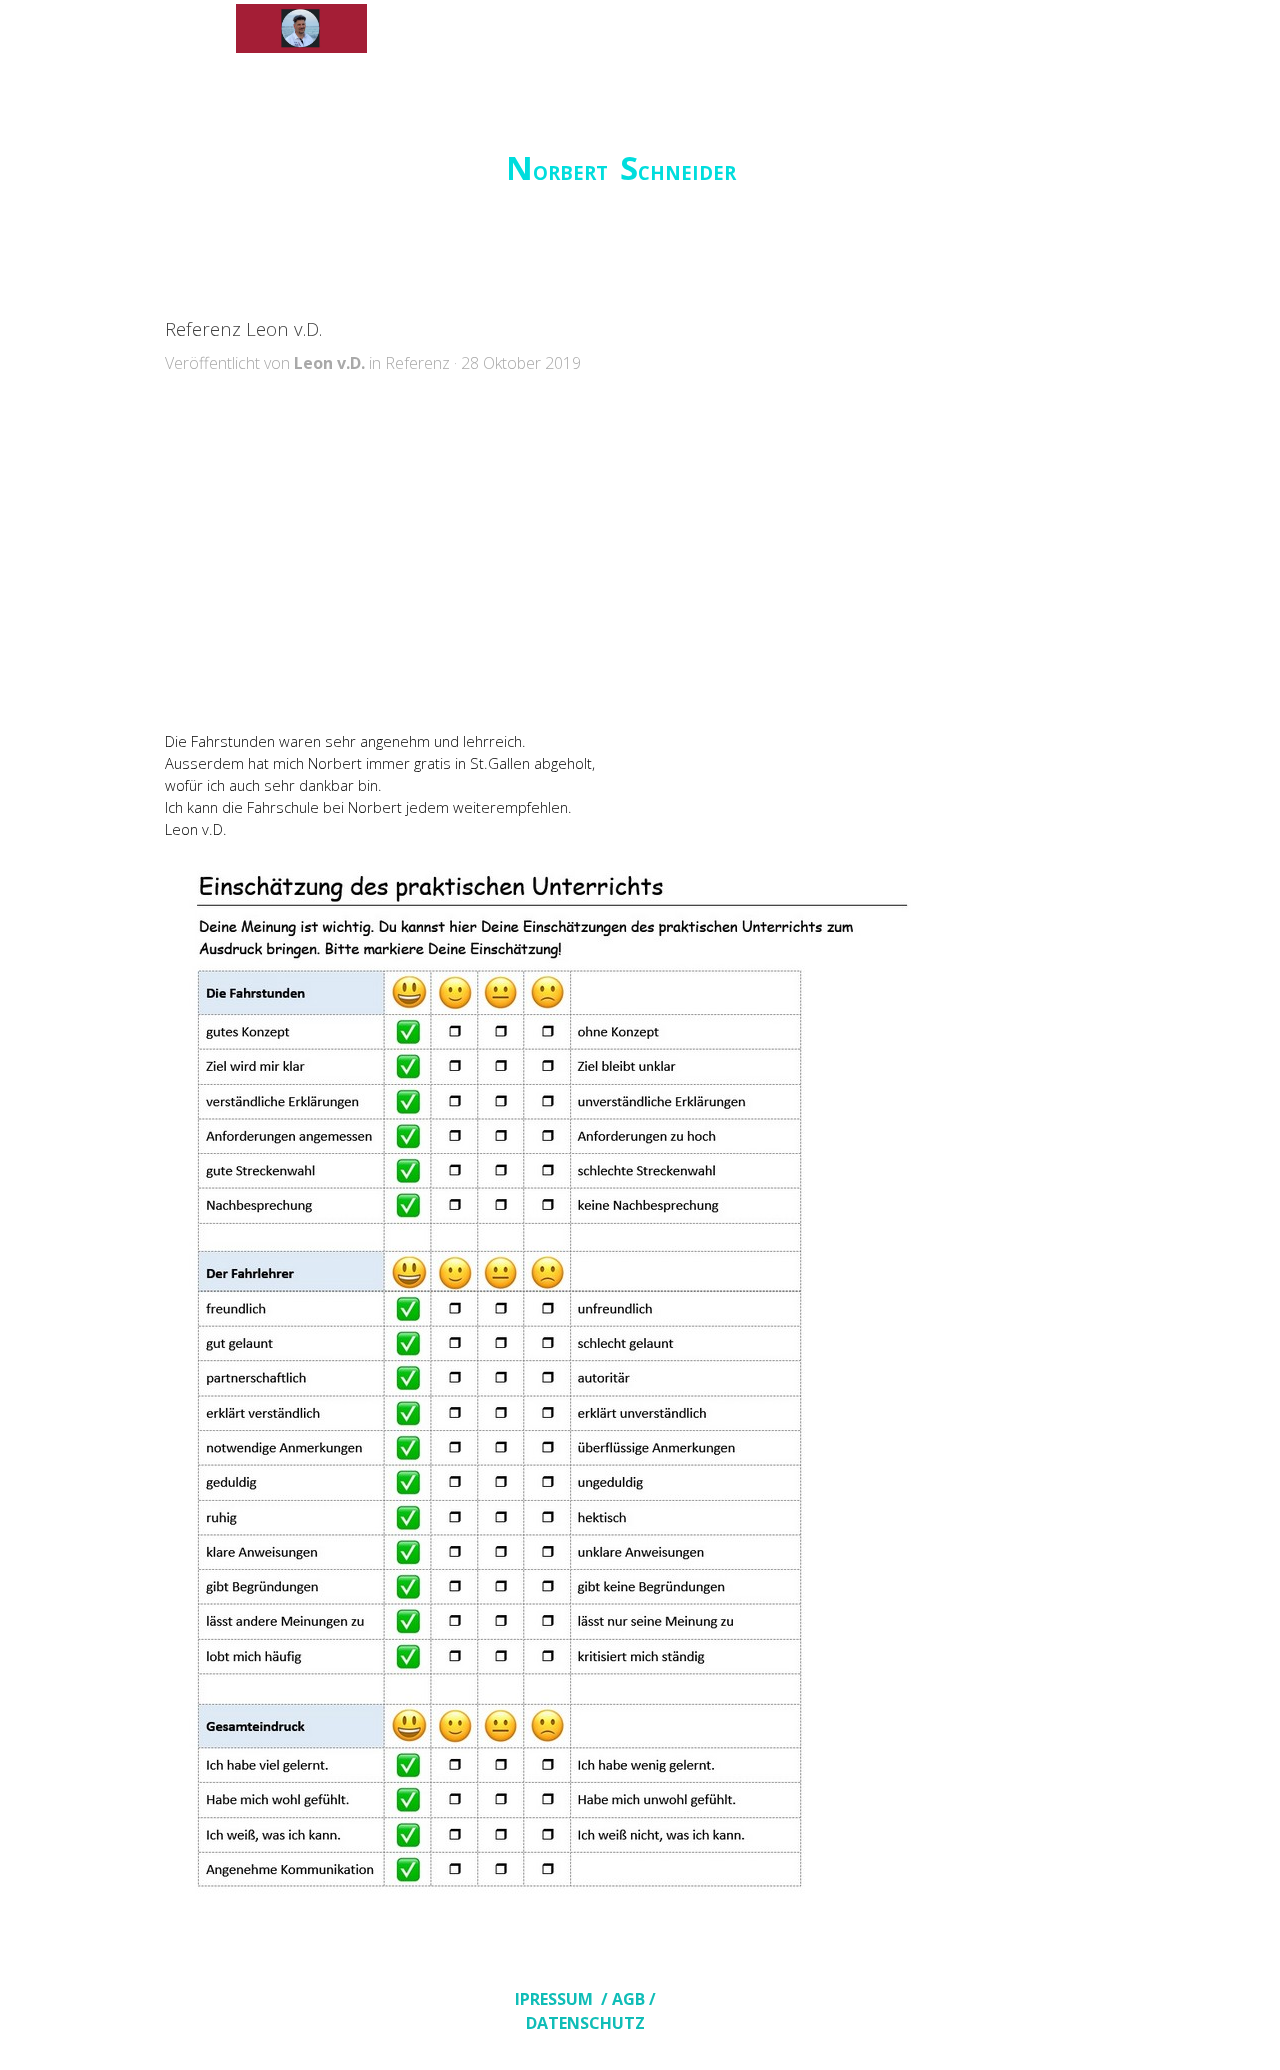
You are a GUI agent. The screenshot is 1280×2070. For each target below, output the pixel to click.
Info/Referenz (708, 29)
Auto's (572, 29)
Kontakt (844, 29)
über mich (436, 29)
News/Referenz (980, 29)
